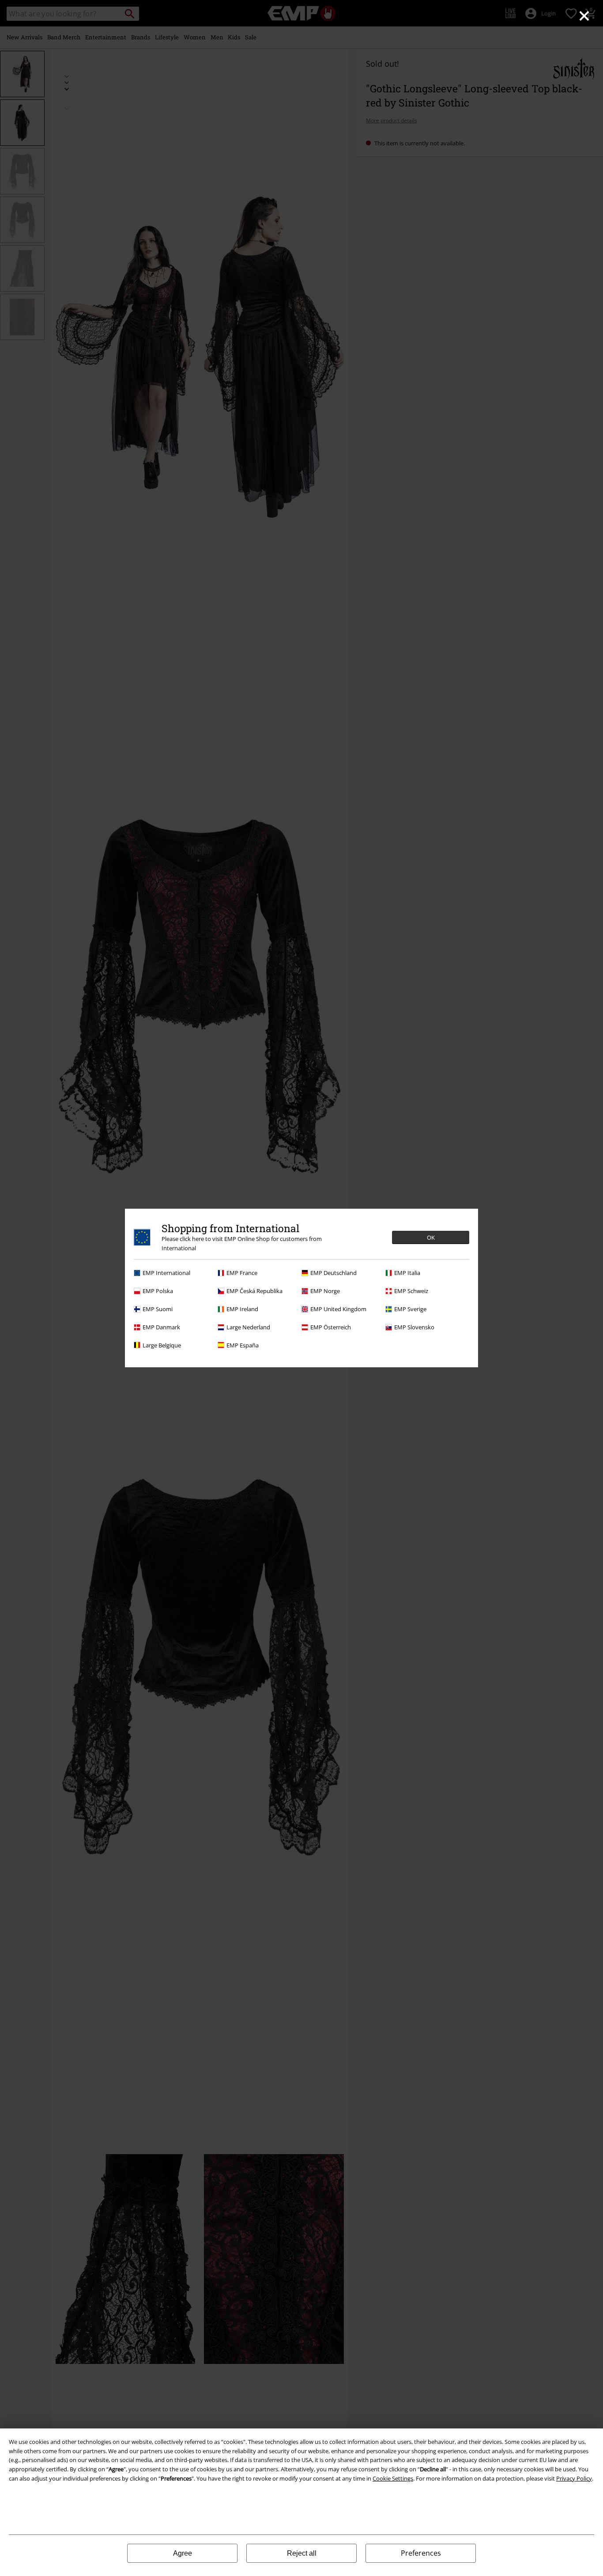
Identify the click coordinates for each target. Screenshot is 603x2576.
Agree (183, 2553)
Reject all (302, 2553)
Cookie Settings (393, 2478)
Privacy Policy (574, 2478)
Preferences (421, 2553)
